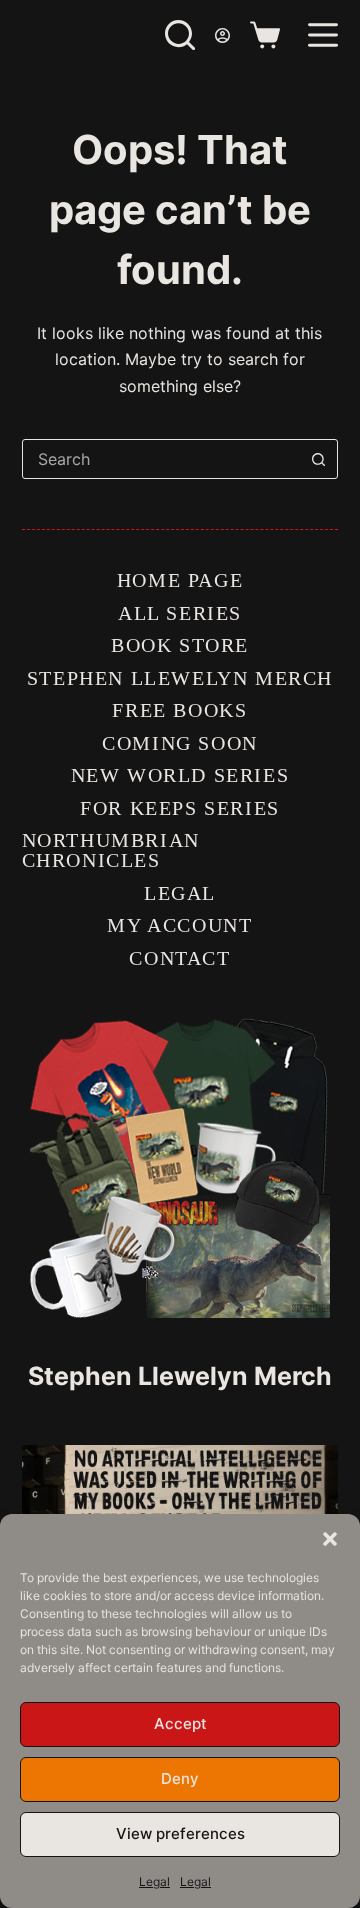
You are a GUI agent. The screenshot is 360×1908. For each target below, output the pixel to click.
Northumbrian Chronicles (111, 850)
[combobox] (161, 459)
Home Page (180, 580)
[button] (330, 1539)
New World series (180, 775)
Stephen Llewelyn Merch (180, 678)
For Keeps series (180, 808)
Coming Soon (180, 743)
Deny (180, 1778)
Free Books (179, 710)
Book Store (180, 645)
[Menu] (323, 35)
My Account (179, 925)
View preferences (180, 1833)
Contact (179, 958)
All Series (180, 613)
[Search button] (318, 459)
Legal (154, 1881)
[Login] (222, 35)
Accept (180, 1723)
